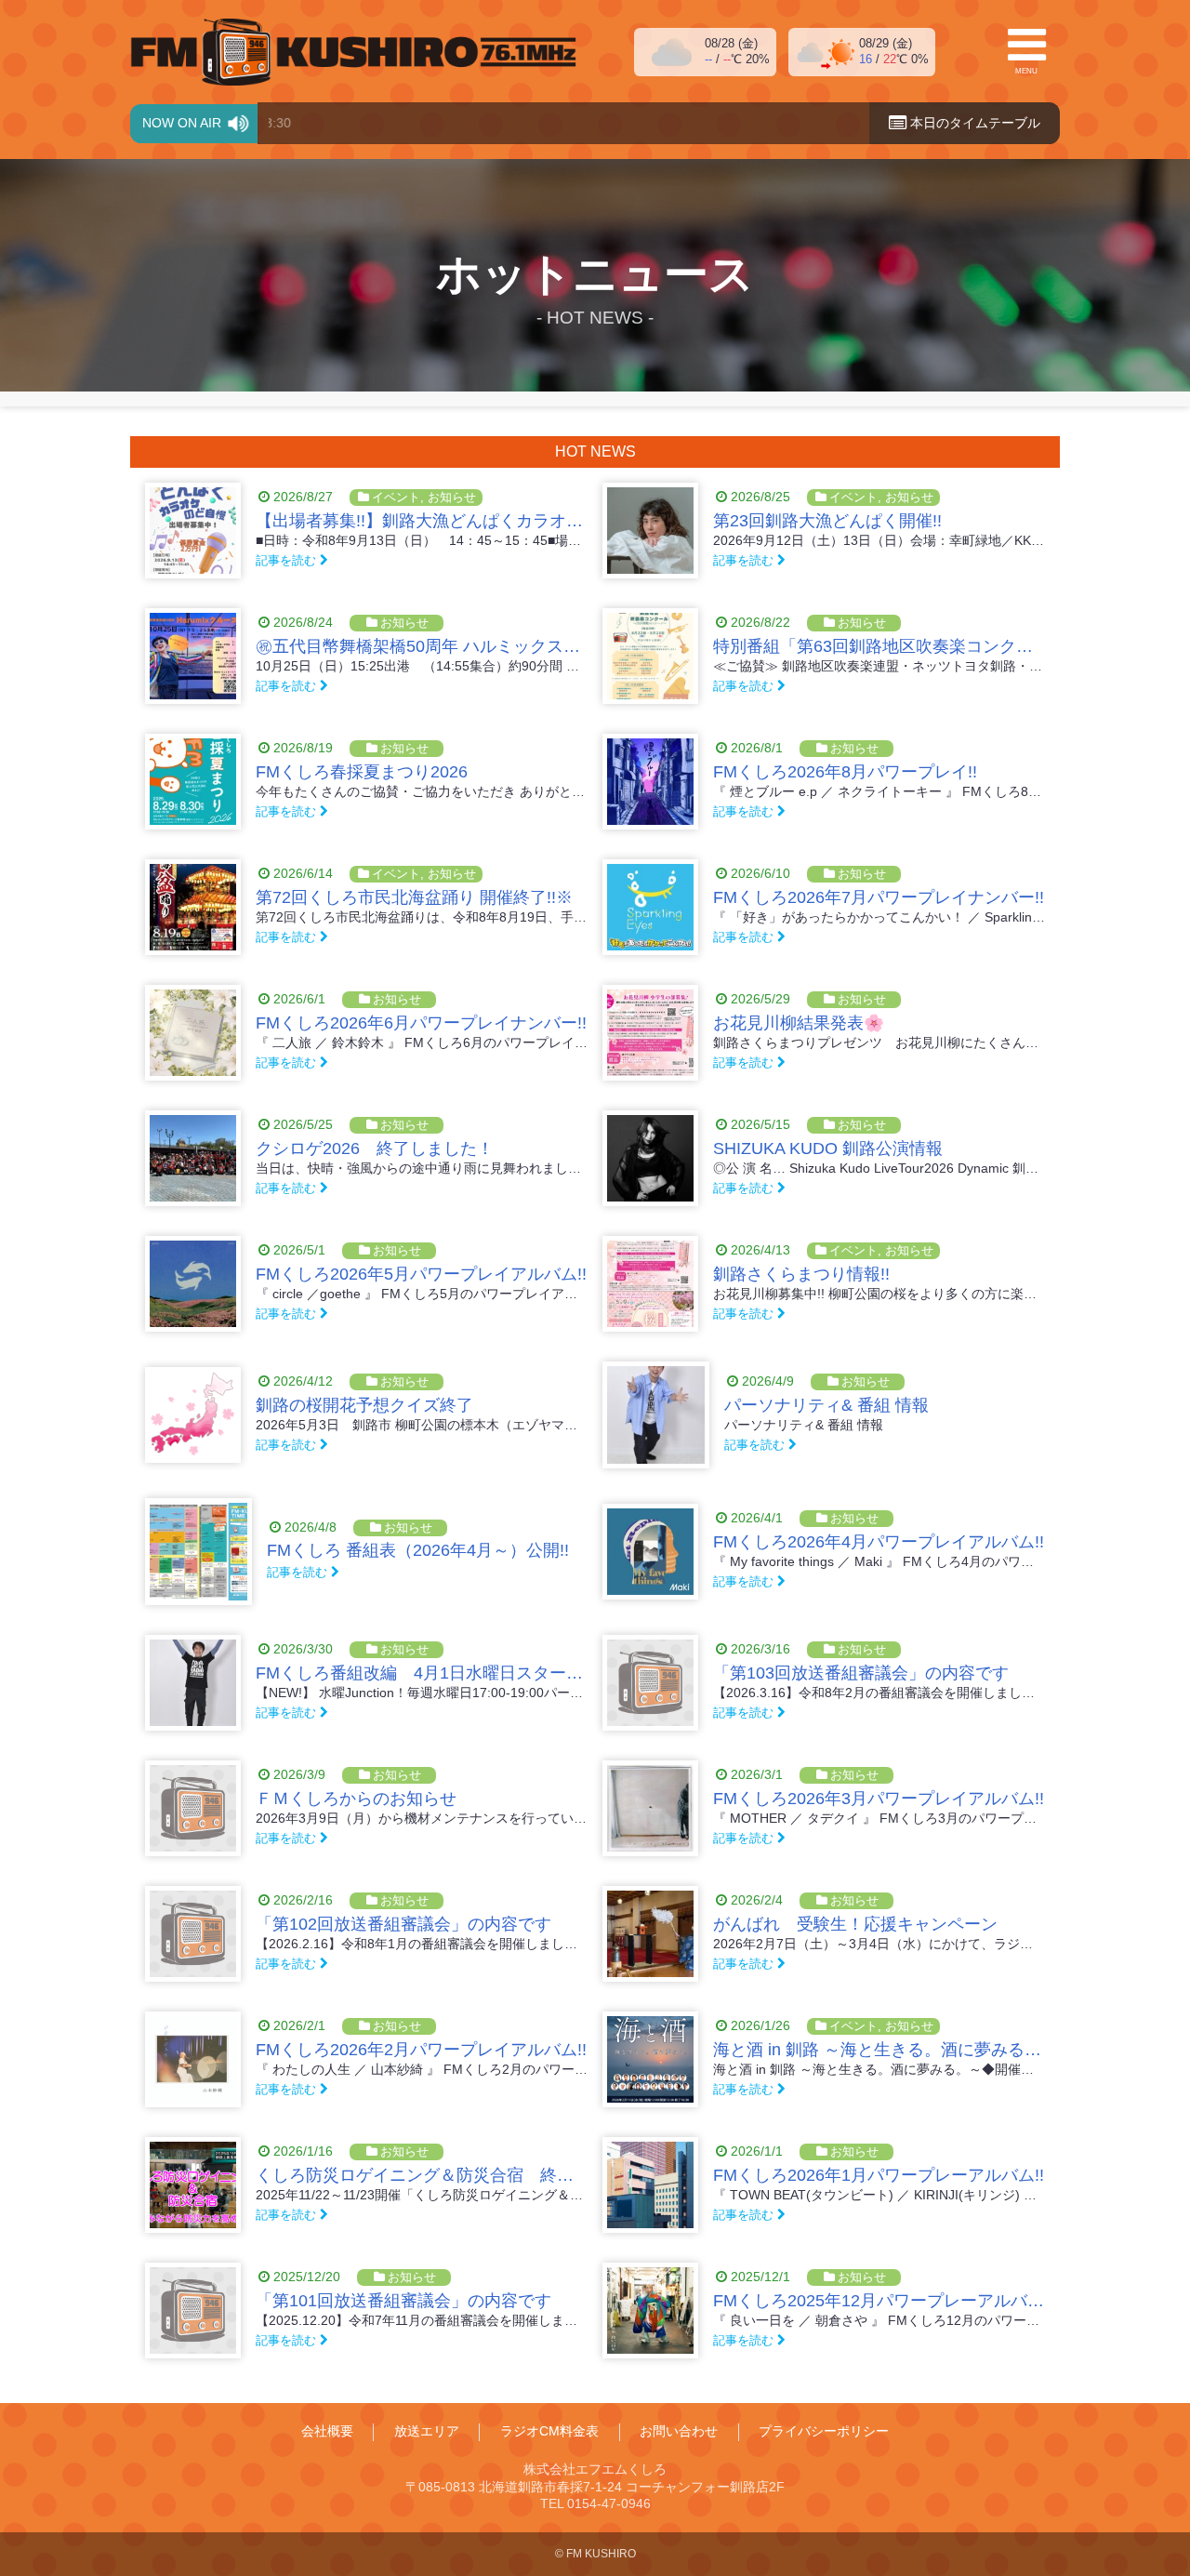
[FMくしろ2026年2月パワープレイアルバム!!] (193, 2059)
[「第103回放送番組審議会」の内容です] (650, 1683)
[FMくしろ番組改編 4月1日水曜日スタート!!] (193, 1683)
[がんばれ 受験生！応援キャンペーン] (650, 1934)
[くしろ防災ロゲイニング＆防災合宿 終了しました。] (193, 2185)
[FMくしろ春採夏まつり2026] (193, 782)
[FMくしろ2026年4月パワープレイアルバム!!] (650, 1552)
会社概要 (327, 2432)
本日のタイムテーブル (973, 123)
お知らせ (452, 497)
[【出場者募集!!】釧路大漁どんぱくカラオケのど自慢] (193, 531)
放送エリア (427, 2432)
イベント (396, 497)
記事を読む (288, 560)
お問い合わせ (679, 2432)
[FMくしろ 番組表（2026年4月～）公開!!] (198, 1552)
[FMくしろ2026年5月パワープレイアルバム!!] (193, 1284)
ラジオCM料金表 (549, 2432)
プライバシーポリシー (824, 2432)
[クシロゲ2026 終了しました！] (193, 1158)
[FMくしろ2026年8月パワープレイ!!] (650, 782)
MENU (1026, 71)
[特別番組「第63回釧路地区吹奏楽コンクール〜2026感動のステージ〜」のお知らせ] (650, 656)
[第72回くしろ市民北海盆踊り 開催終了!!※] (193, 907)
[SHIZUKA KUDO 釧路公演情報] (650, 1158)
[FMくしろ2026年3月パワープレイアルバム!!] (650, 1808)
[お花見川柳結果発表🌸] (650, 1033)
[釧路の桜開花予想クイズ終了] (193, 1415)
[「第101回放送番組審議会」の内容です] (193, 2310)
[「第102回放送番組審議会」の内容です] (193, 1934)
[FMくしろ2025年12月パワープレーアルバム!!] (650, 2310)
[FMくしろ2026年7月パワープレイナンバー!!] (650, 907)
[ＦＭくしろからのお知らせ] (193, 1808)
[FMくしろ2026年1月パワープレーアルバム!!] (650, 2185)
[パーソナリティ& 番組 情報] (656, 1415)
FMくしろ (353, 52)
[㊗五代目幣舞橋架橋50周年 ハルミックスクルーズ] (193, 656)
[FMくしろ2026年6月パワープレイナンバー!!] (193, 1033)
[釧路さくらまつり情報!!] (650, 1284)
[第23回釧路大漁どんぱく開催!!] (650, 531)
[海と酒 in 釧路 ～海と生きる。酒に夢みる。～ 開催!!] (650, 2059)
